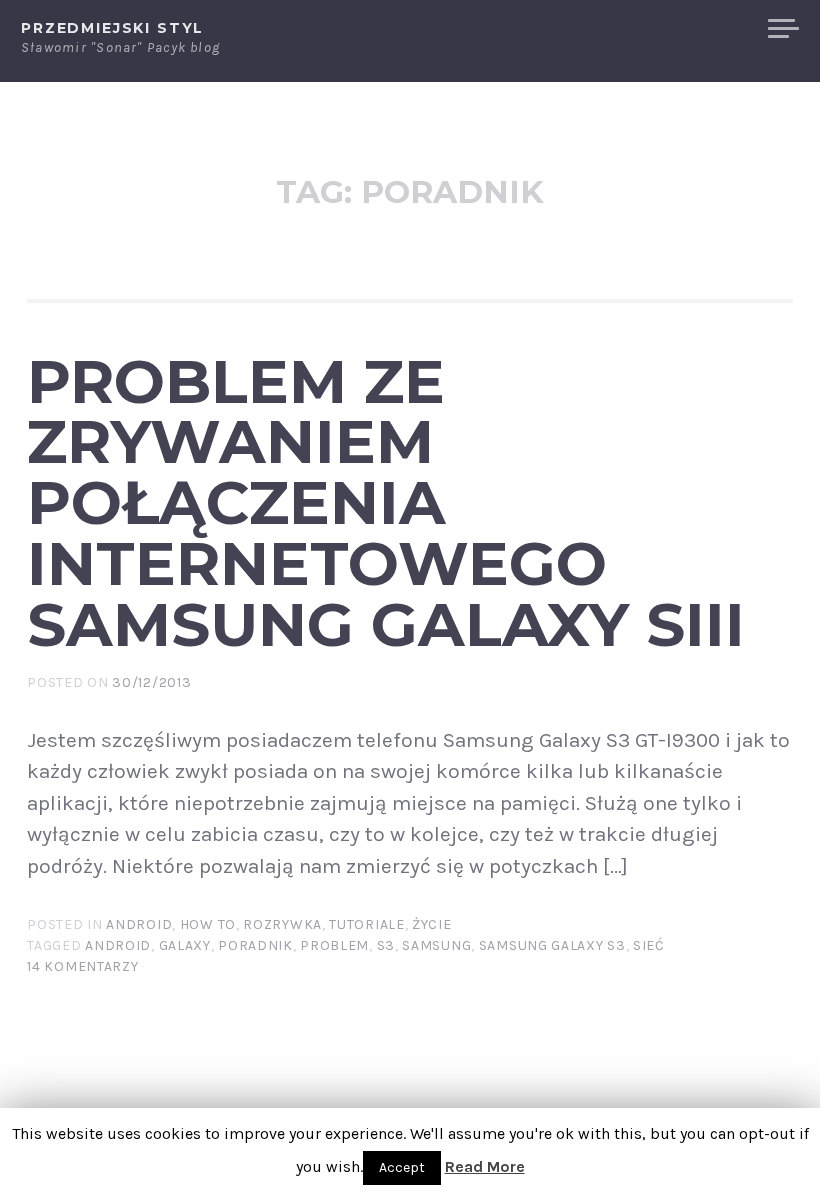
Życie (432, 924)
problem (334, 945)
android (118, 945)
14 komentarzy (82, 966)
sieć (649, 945)
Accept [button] (402, 1167)
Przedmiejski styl (112, 28)
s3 (386, 945)
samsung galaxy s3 (552, 945)
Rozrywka (282, 924)
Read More (485, 1166)
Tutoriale (366, 924)
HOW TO (208, 924)
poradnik (255, 945)
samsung (436, 945)
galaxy (185, 945)
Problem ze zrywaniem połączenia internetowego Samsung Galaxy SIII (386, 502)
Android (139, 924)
